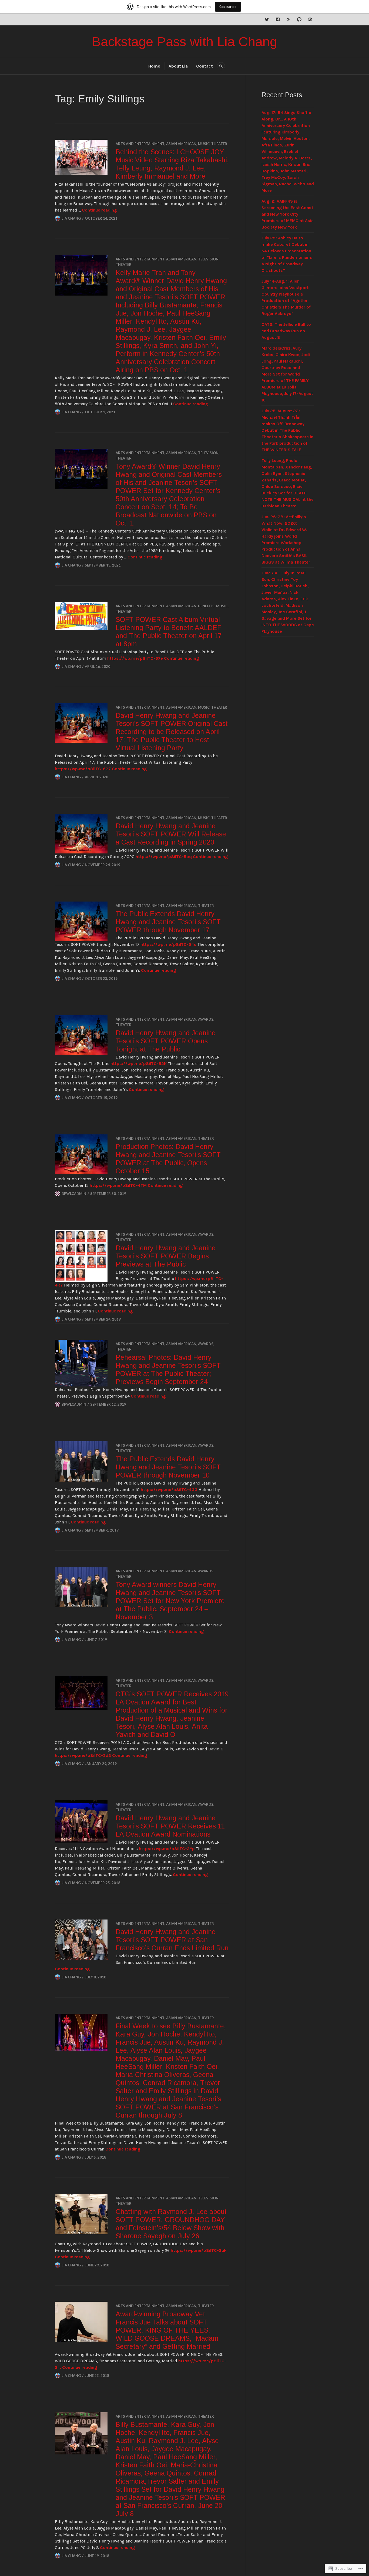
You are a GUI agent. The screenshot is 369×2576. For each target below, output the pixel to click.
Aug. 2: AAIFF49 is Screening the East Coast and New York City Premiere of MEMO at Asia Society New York (288, 214)
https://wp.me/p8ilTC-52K (139, 1063)
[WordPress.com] (310, 19)
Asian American (181, 144)
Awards (206, 1019)
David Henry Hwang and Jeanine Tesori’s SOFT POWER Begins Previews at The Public (166, 1256)
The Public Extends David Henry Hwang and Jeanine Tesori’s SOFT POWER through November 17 (168, 922)
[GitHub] (299, 19)
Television (208, 259)
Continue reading (99, 210)
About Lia (178, 66)
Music (204, 144)
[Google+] (289, 19)
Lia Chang (71, 218)
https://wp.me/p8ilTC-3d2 (83, 1755)
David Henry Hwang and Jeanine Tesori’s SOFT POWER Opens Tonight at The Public (166, 1041)
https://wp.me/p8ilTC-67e (135, 658)
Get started (228, 7)
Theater (219, 144)
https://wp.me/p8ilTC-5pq (164, 857)
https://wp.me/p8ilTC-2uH (199, 2250)
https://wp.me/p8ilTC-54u (168, 944)
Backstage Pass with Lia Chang (185, 42)
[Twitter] (267, 19)
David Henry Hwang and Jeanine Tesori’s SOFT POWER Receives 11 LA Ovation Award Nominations (170, 1826)
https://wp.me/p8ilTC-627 (83, 769)
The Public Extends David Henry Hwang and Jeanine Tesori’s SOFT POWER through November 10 (168, 1467)
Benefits (206, 606)
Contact (204, 66)
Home (154, 66)
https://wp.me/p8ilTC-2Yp (167, 1849)
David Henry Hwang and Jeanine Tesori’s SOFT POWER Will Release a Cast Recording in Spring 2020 (171, 834)
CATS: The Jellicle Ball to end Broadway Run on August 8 (286, 331)
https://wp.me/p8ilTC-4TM (118, 1185)
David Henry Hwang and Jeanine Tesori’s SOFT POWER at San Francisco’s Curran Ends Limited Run (172, 1940)
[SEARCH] (221, 66)
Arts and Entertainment (140, 144)
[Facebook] (278, 19)
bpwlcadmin (74, 1194)
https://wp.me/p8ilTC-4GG (169, 1490)
